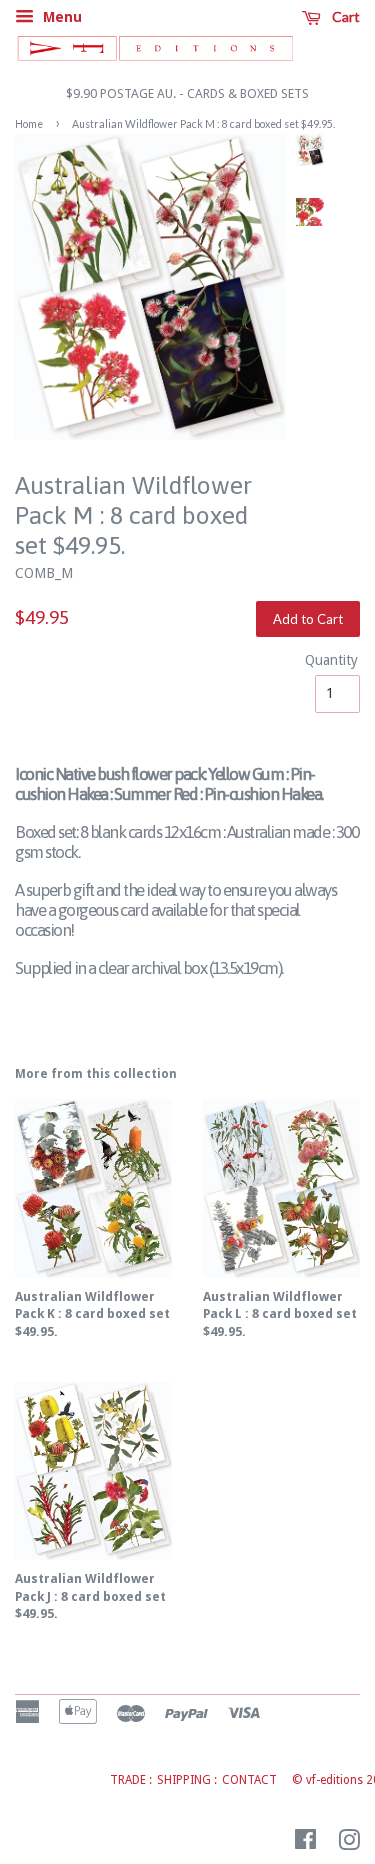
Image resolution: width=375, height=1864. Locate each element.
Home (29, 124)
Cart (344, 16)
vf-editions (334, 1780)
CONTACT (249, 1780)
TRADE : (131, 1780)
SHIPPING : (187, 1780)
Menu (60, 17)
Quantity (327, 660)
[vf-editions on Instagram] (349, 1844)
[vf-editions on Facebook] (305, 1844)
